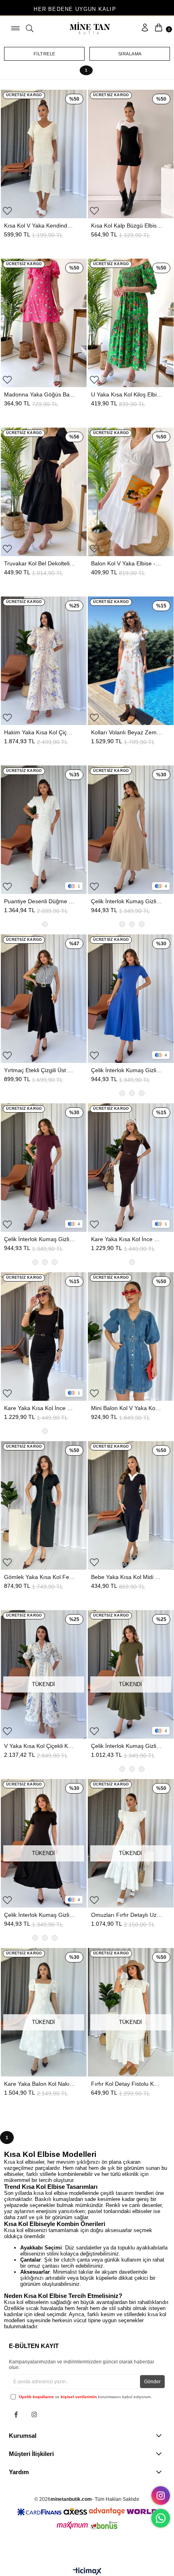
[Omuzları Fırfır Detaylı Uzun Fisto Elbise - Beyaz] (131, 1843)
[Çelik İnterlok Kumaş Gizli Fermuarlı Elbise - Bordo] (44, 1168)
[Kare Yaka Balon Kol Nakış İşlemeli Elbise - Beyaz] (44, 2012)
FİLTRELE (45, 54)
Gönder (152, 2382)
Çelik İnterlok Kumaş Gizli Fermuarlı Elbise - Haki (127, 1746)
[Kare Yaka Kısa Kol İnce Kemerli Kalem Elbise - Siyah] (44, 1336)
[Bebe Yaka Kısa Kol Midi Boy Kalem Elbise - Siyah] (131, 1505)
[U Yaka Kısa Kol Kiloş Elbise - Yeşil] (131, 323)
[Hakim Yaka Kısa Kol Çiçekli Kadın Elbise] (44, 661)
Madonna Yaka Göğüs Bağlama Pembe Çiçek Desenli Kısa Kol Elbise (40, 394)
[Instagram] (34, 2415)
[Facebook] (16, 2415)
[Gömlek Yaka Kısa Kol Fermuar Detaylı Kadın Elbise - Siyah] (44, 1505)
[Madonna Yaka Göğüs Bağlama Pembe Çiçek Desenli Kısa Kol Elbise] (44, 323)
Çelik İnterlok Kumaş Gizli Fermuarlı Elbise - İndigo (127, 1070)
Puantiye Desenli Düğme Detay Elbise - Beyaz (40, 901)
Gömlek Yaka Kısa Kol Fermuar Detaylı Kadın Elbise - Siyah (40, 1577)
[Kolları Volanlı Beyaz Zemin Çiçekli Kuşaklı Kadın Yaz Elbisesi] (131, 661)
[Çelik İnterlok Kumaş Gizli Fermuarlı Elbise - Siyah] (44, 1843)
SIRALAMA (130, 54)
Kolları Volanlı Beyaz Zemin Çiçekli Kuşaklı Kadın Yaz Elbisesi (127, 732)
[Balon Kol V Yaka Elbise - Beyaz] (131, 492)
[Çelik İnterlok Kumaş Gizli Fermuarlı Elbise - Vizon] (131, 830)
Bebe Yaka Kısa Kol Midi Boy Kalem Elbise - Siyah (127, 1577)
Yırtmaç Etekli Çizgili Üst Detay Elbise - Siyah (40, 1070)
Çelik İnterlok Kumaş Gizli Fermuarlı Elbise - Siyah (40, 1915)
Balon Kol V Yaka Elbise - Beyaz (127, 563)
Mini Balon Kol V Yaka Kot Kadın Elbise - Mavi (127, 1408)
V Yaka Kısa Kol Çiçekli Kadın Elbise (40, 1746)
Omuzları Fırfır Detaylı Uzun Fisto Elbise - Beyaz (127, 1915)
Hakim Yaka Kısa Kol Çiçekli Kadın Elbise (40, 732)
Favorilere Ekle (7, 211)
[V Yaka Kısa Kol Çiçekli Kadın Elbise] (44, 1674)
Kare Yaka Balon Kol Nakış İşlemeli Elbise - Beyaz (40, 2084)
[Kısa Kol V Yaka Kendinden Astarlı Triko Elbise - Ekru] (44, 154)
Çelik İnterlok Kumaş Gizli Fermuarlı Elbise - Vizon (127, 901)
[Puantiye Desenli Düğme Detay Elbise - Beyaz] (44, 830)
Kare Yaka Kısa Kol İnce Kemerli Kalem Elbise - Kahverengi (127, 1239)
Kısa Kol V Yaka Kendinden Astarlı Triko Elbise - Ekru (40, 226)
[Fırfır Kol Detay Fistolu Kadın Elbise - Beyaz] (131, 2012)
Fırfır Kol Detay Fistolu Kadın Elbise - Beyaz (127, 2084)
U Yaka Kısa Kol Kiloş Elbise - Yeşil (127, 394)
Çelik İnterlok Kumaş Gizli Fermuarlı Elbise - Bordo (40, 1239)
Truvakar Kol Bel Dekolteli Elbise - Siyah (40, 563)
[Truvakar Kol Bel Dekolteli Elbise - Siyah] (44, 492)
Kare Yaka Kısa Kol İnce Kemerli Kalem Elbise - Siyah (40, 1408)
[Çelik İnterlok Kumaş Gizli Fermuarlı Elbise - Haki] (131, 1674)
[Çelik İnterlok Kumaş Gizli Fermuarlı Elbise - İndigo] (131, 999)
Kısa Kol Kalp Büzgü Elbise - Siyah (127, 226)
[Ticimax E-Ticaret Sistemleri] (87, 2572)
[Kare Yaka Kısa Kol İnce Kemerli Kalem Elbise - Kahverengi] (131, 1168)
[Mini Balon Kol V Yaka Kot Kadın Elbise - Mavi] (131, 1336)
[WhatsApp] (161, 2518)
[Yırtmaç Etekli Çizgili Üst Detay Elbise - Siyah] (44, 999)
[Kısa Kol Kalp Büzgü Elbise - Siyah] (131, 154)
